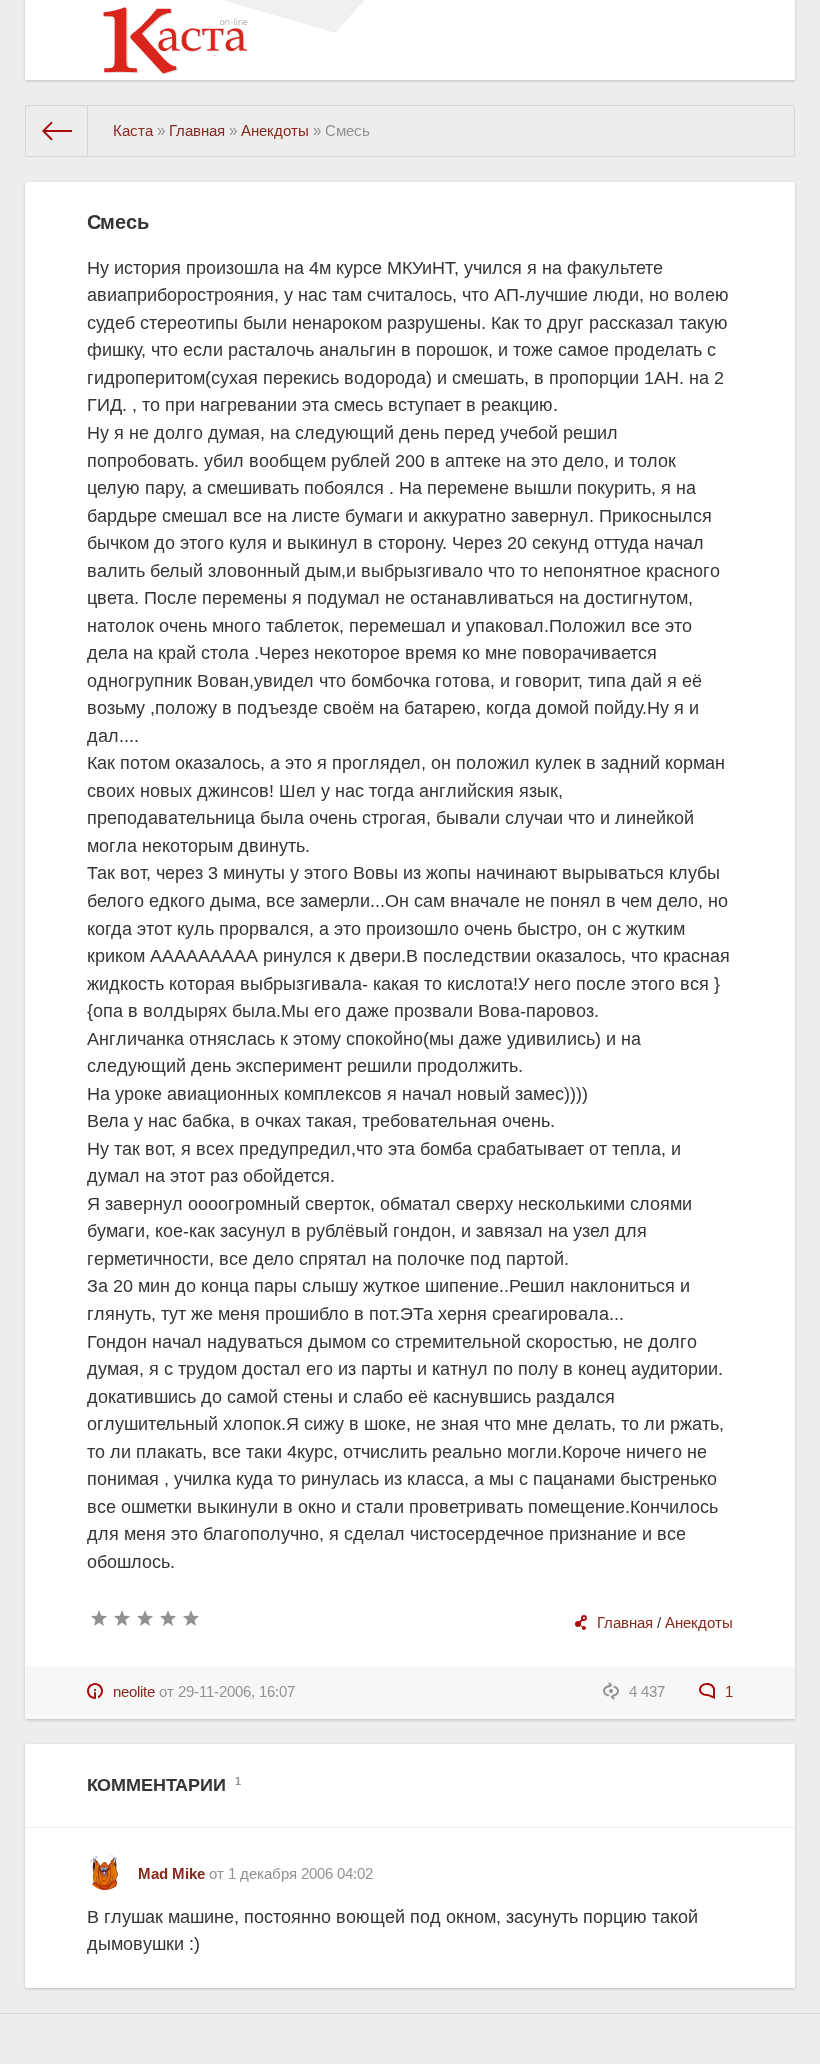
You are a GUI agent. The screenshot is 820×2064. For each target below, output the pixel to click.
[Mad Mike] (105, 1864)
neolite (134, 1691)
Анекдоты (699, 1622)
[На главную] (57, 131)
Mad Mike (171, 1873)
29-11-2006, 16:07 (236, 1691)
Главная (625, 1622)
